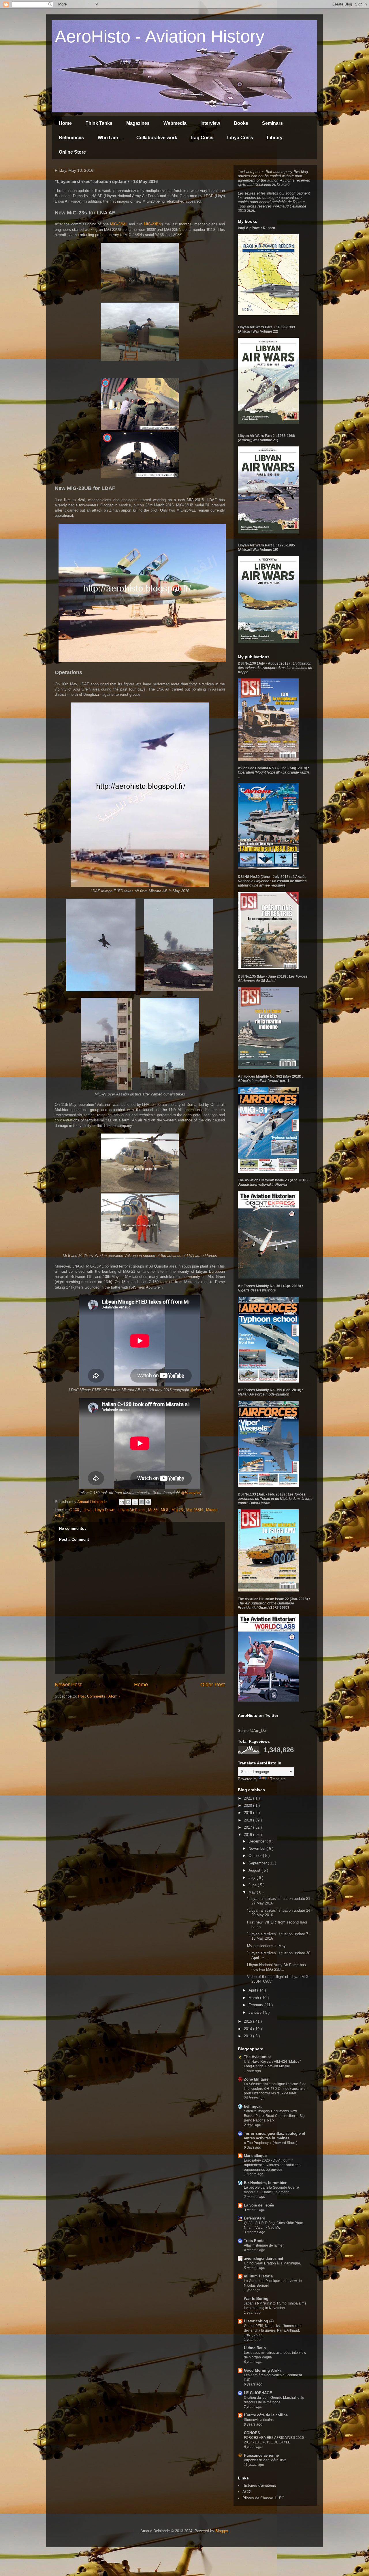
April (253, 1990)
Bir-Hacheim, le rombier (265, 2183)
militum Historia (258, 2276)
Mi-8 (165, 1510)
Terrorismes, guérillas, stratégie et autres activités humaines (274, 2136)
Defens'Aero (255, 2218)
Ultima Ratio (255, 2348)
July (253, 1878)
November (258, 1848)
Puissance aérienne (261, 2455)
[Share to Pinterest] (148, 1502)
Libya (87, 1510)
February (256, 2005)
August (255, 1870)
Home (65, 123)
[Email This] (122, 1502)
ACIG (247, 2492)
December (258, 1841)
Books (241, 123)
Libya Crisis (240, 138)
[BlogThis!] (128, 1502)
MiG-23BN (153, 224)
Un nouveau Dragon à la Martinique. (272, 2263)
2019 (248, 1813)
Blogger (222, 2531)
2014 (248, 2029)
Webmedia (175, 123)
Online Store (72, 152)
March (254, 1998)
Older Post (213, 1685)
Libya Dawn (105, 1510)
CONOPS (252, 2433)
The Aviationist (257, 2057)
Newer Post (68, 1685)
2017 (248, 1827)
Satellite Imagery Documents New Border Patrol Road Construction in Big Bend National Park (274, 2116)
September (258, 1863)
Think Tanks (99, 123)
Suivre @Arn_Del (252, 1731)
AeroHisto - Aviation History (160, 36)
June (253, 1885)
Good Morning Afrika (263, 2370)
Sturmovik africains (259, 2420)
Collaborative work (157, 138)
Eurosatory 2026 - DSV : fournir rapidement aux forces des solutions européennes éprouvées (272, 2165)
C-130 (75, 1510)
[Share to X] (135, 1502)
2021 (248, 1798)
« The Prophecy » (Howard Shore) (271, 2143)
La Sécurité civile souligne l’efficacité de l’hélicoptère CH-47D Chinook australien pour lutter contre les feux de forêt (276, 2089)
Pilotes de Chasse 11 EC (263, 2498)
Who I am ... (110, 138)
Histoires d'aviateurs (259, 2485)
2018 (248, 1820)
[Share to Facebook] (142, 1502)
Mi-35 (153, 1510)
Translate (278, 1779)
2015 (248, 2021)
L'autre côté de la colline (266, 2415)
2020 (248, 1805)
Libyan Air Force (132, 1510)
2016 (248, 1835)
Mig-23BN (195, 1510)
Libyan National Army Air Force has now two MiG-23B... (276, 1967)
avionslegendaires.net (263, 2259)
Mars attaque (255, 2156)
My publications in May (266, 1946)
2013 (248, 2036)
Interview (210, 123)
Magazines (138, 123)
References (71, 138)
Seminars (272, 123)
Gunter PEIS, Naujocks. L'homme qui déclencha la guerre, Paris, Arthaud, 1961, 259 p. (273, 2330)
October (256, 1856)
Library (275, 138)
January (256, 2012)
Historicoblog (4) (259, 2321)
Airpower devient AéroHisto (265, 2460)
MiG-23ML (119, 224)
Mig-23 (178, 1510)
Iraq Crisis (202, 138)
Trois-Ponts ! (255, 2241)
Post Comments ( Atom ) (99, 1696)
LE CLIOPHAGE (258, 2393)
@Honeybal (200, 1390)
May (253, 1892)
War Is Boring (256, 2299)
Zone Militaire (256, 2079)
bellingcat (253, 2106)
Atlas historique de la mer (264, 2245)
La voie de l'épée (259, 2205)
